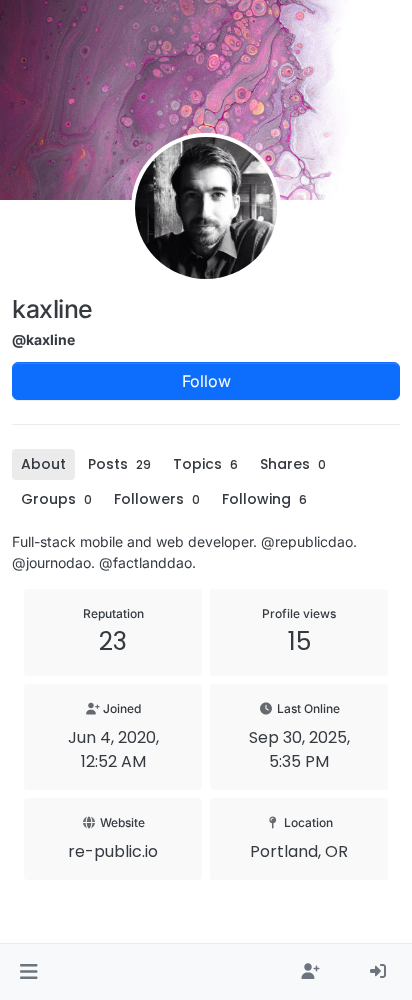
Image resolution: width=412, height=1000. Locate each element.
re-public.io (113, 851)
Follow (206, 381)
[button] (28, 972)
